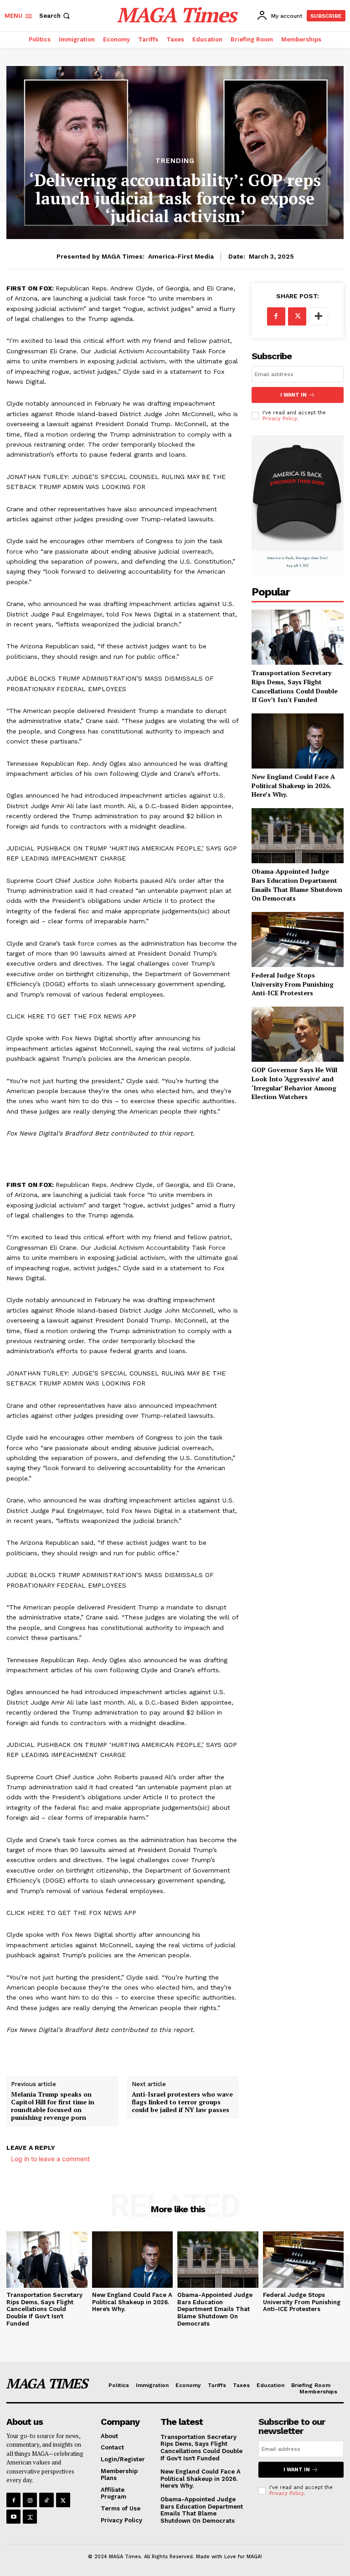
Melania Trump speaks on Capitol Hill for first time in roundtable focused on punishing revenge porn (53, 2106)
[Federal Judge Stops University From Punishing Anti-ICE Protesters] (298, 939)
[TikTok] (46, 2500)
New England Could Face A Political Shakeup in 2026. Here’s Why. (293, 785)
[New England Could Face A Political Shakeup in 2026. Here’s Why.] (298, 741)
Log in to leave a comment (50, 2159)
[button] (55, 16)
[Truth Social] (30, 2517)
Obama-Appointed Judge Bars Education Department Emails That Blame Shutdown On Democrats (297, 885)
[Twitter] (297, 316)
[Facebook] (276, 316)
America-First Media (181, 256)
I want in (293, 395)
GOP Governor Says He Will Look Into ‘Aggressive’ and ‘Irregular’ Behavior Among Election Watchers (294, 1083)
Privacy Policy (280, 419)
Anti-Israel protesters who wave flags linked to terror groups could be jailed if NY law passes (182, 2102)
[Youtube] (13, 2517)
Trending (175, 161)
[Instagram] (30, 2500)
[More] (319, 316)
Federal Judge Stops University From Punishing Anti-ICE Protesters (293, 984)
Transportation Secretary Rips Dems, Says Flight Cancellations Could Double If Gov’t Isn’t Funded (295, 686)
